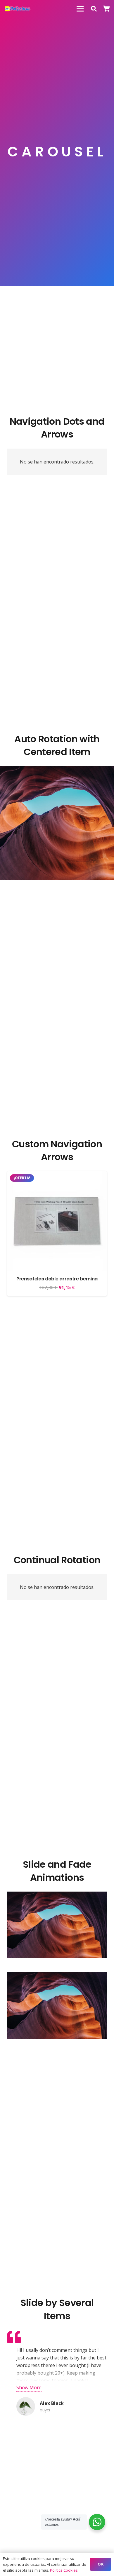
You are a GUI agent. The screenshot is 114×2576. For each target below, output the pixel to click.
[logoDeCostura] (18, 9)
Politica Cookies (64, 2570)
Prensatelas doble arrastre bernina (57, 1279)
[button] (94, 9)
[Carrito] (107, 9)
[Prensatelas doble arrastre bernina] (57, 1175)
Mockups (57, 839)
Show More (29, 2387)
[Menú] (80, 9)
